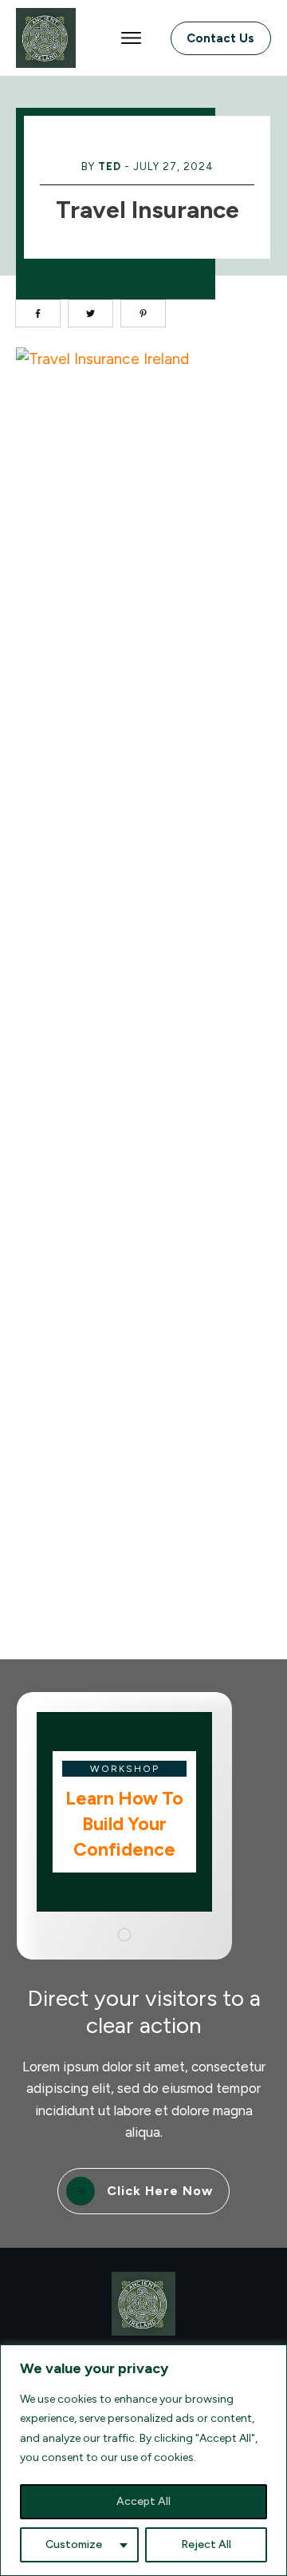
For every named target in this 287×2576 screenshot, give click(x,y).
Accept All (143, 2501)
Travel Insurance (147, 210)
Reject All (206, 2544)
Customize (74, 2544)
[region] (143, 2460)
